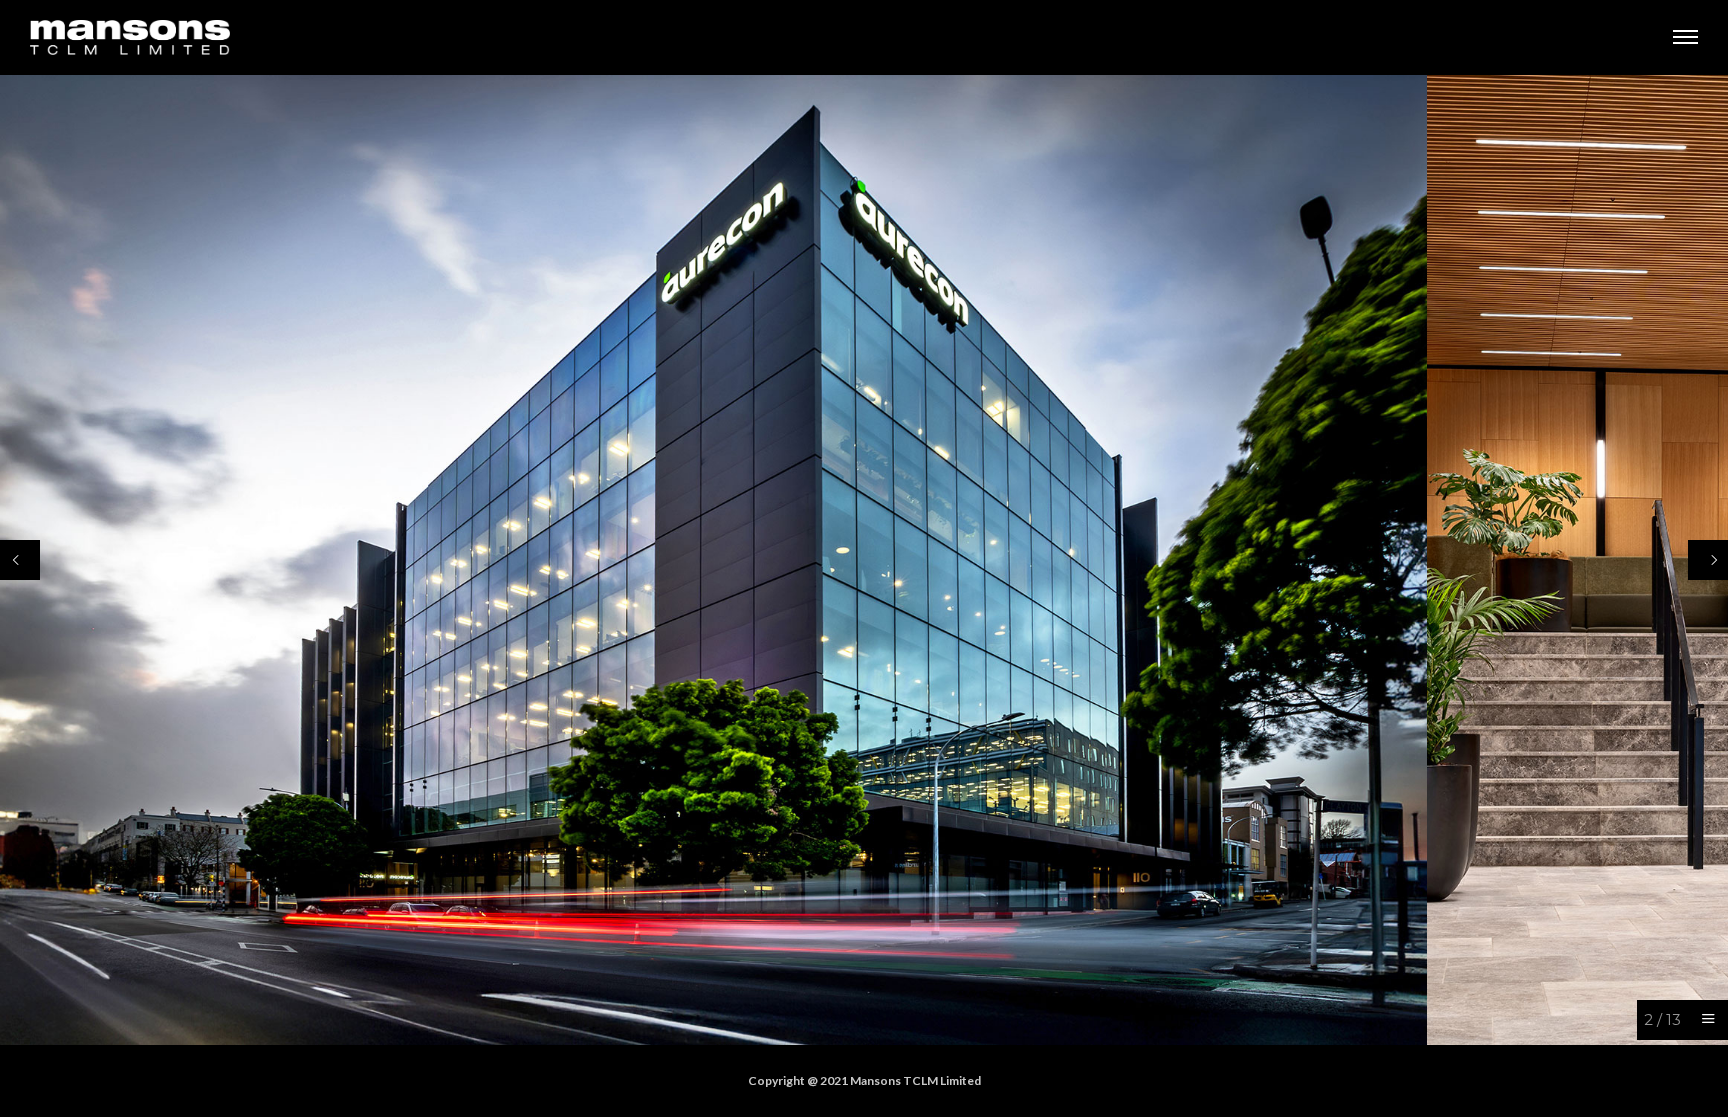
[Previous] (20, 560)
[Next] (1708, 560)
